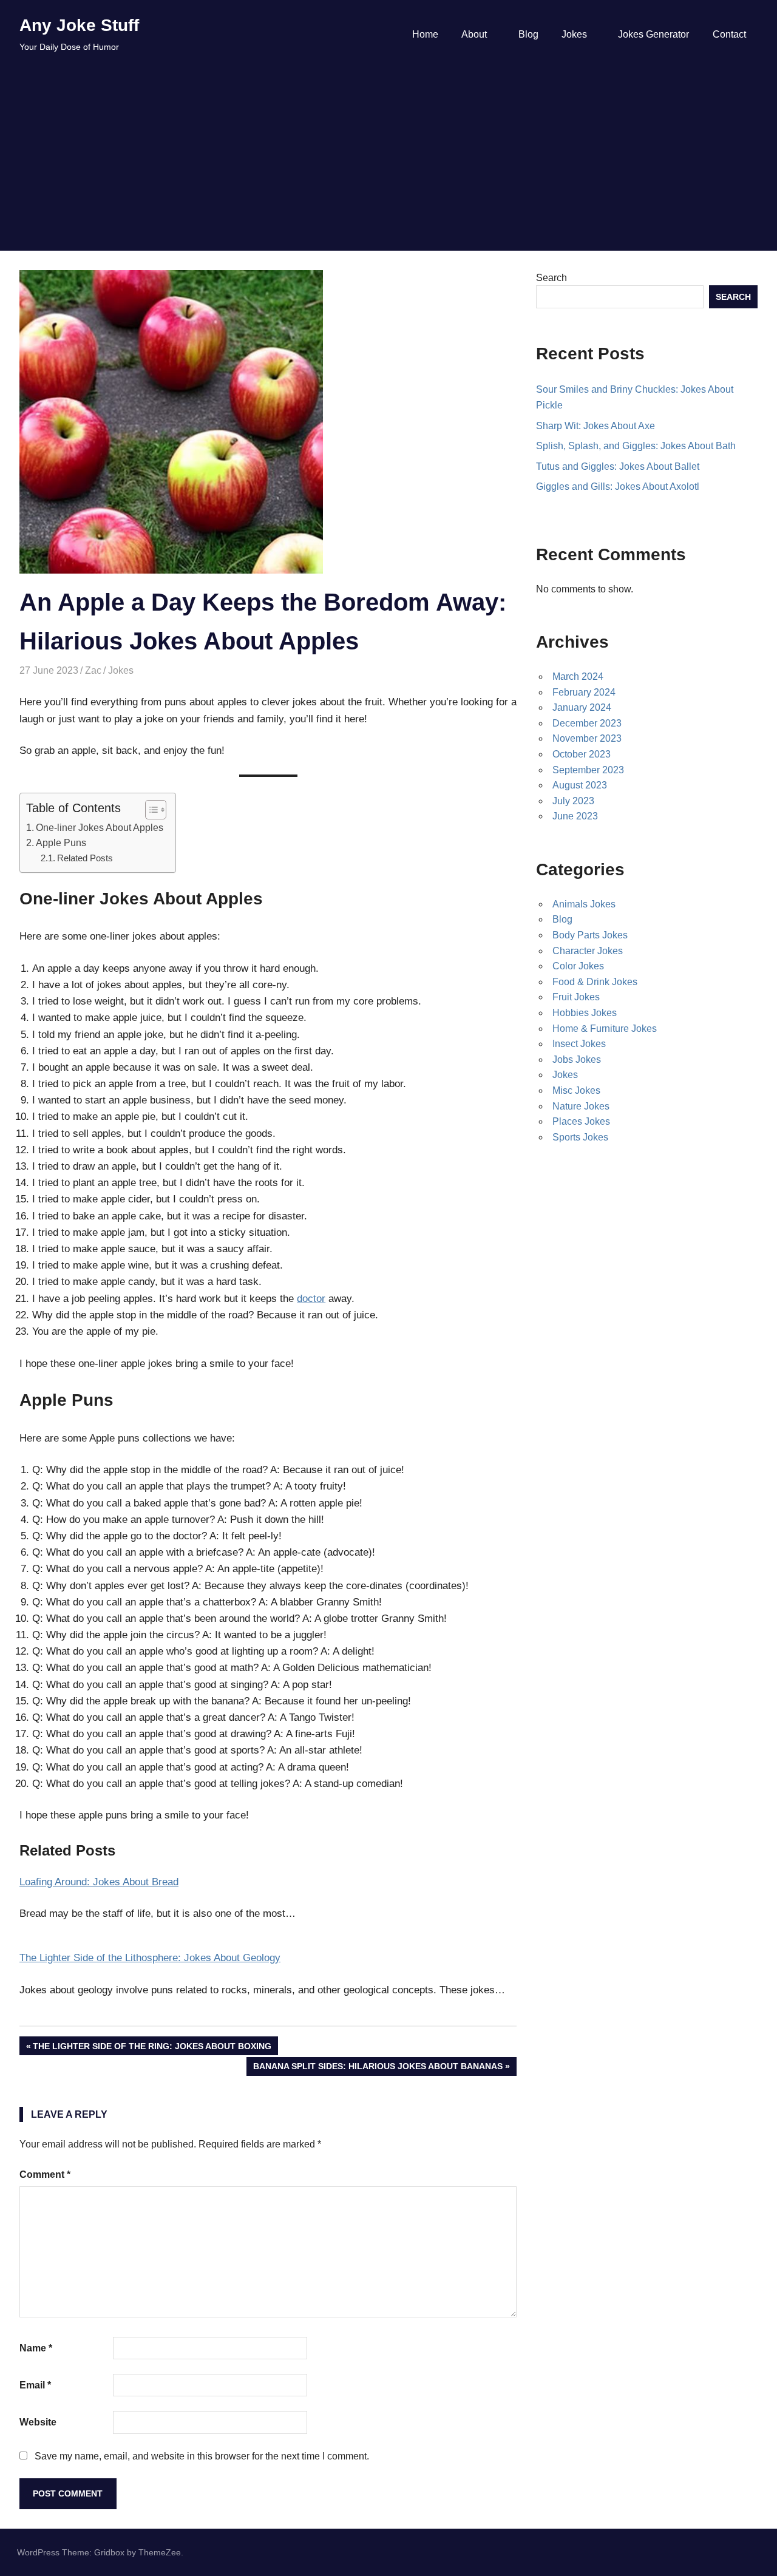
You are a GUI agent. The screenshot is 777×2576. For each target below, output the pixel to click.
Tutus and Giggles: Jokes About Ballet (618, 466)
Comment (45, 2174)
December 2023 (587, 723)
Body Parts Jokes (590, 935)
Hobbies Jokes (585, 1013)
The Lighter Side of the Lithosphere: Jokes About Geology (150, 1958)
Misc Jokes (576, 1090)
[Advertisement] (388, 160)
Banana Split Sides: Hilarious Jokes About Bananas (378, 2068)
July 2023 (573, 801)
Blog (528, 34)
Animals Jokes (584, 904)
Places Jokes (581, 1121)
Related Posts (85, 858)
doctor (311, 1299)
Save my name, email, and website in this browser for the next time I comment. (202, 2456)
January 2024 (582, 707)
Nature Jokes (581, 1106)
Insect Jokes (579, 1044)
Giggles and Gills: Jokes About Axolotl (618, 486)
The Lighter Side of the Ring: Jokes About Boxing (152, 2048)
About (474, 34)
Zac (93, 670)
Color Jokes (578, 966)
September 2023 (588, 770)
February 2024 (584, 692)
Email (35, 2385)
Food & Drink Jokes (595, 982)
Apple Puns (61, 842)
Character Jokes (588, 951)
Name (36, 2348)
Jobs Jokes (577, 1059)
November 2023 (587, 738)
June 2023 (575, 816)
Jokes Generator (653, 34)
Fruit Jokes (576, 997)
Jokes (574, 34)
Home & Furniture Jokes (605, 1029)
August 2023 (580, 785)
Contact (729, 34)
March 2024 (578, 676)
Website (38, 2422)
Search (551, 278)
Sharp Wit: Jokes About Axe (595, 426)
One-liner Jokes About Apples (100, 827)
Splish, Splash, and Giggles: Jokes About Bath (636, 446)
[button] (150, 810)
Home (425, 34)
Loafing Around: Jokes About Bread (99, 1882)
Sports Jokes (580, 1137)
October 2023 (582, 754)
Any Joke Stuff (79, 25)
